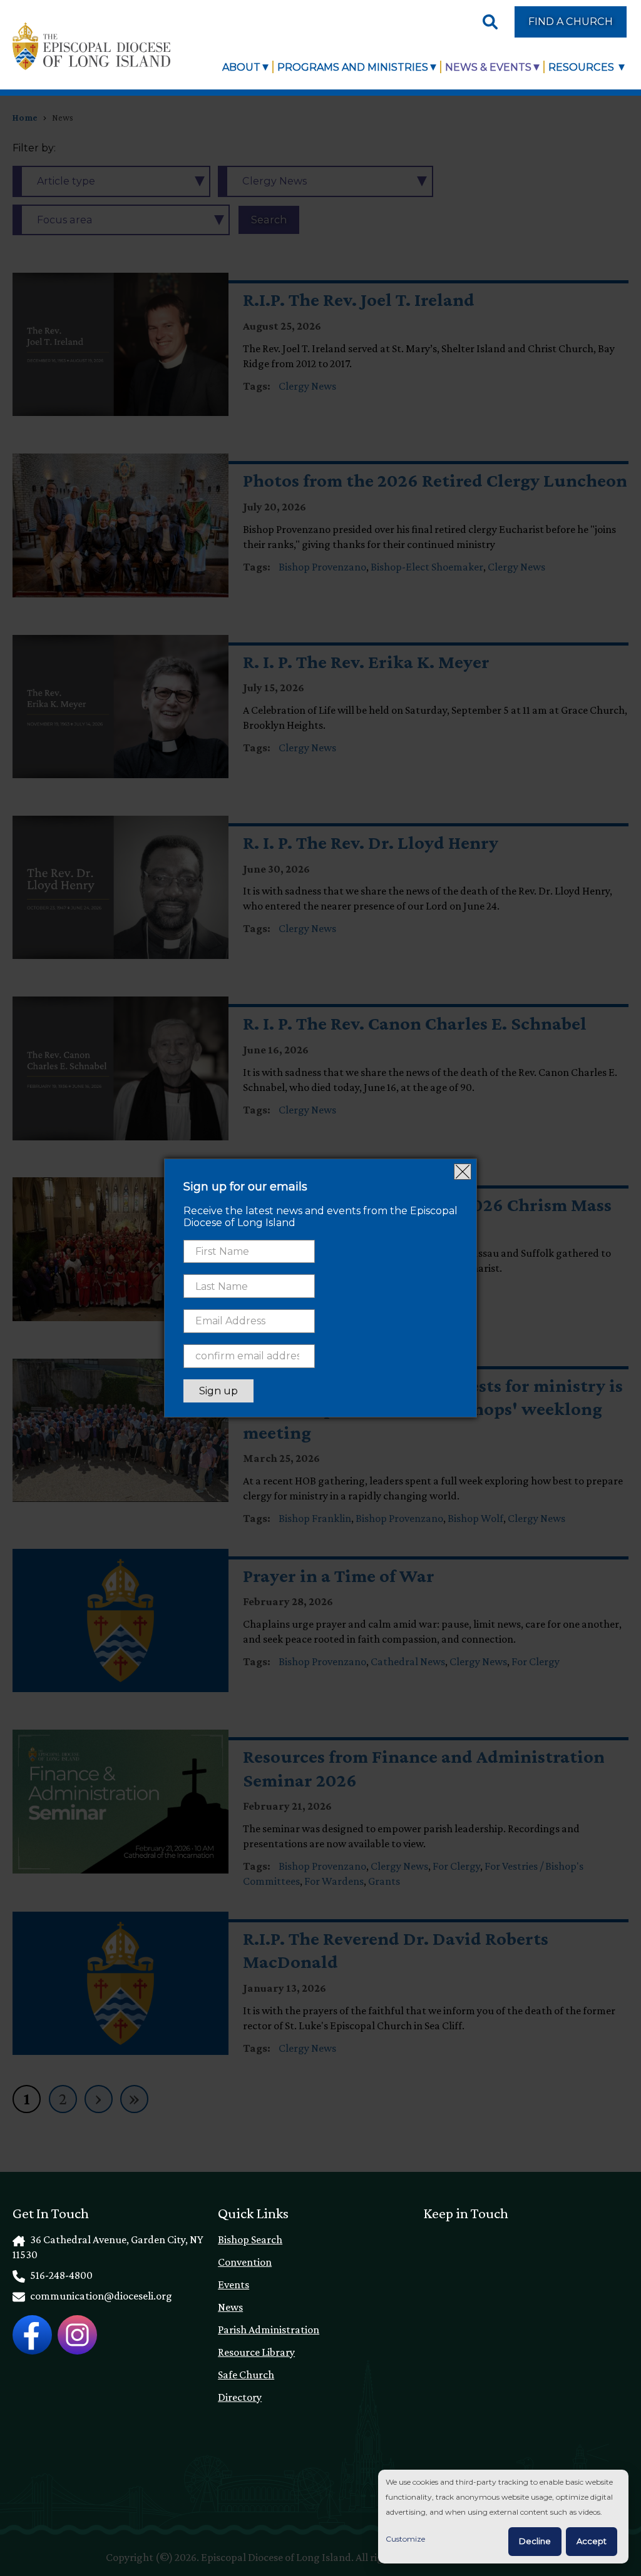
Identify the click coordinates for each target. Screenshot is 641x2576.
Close (463, 1172)
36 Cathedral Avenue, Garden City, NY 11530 (108, 2247)
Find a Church (571, 21)
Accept (592, 2541)
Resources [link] (582, 67)
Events (233, 2284)
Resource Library (256, 2352)
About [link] (241, 67)
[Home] (91, 46)
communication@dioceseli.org (100, 2296)
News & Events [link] (488, 67)
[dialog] (503, 2517)
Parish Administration (269, 2330)
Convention (245, 2262)
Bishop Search (250, 2239)
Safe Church (246, 2375)
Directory (240, 2397)
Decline (535, 2541)
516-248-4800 (60, 2275)
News (230, 2307)
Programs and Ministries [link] (353, 67)
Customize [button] (405, 2539)
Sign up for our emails (245, 1187)
